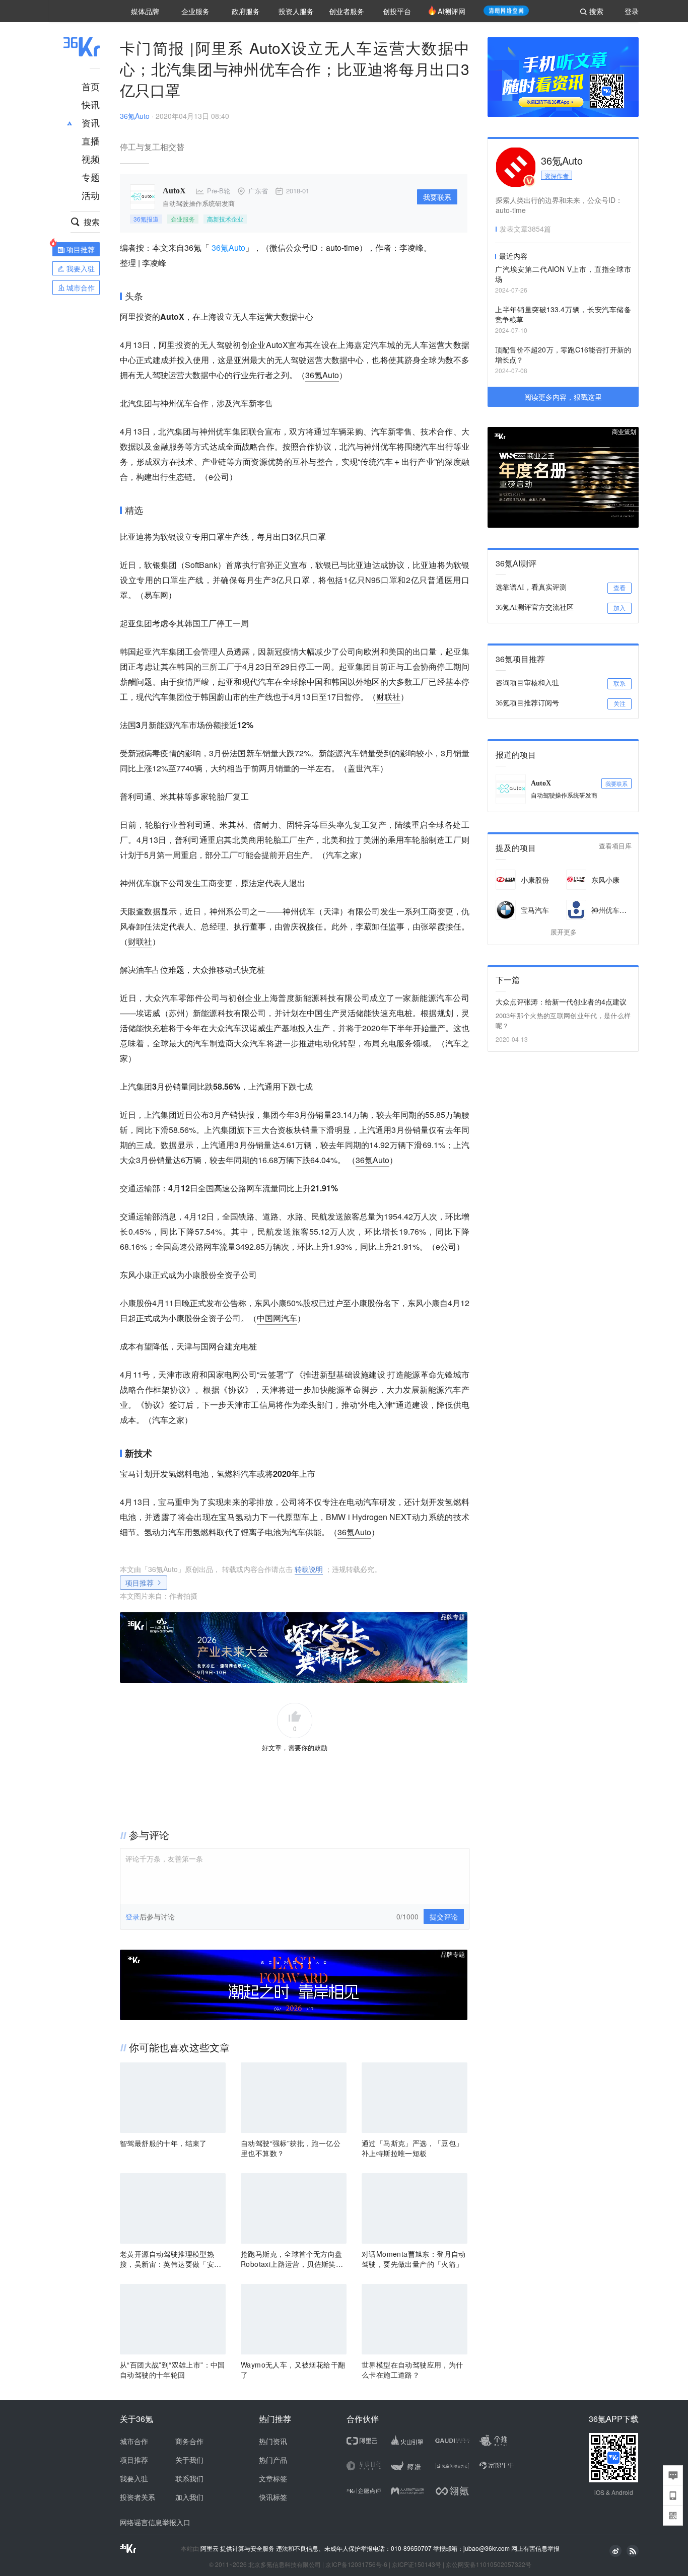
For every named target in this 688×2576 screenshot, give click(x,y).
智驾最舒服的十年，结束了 (163, 2143)
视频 (91, 159)
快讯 (91, 104)
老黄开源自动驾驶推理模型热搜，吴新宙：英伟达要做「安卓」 (167, 2259)
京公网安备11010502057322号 (489, 2564)
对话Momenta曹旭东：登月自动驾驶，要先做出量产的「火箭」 (414, 2259)
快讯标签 (273, 2497)
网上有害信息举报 (535, 2548)
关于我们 (189, 2460)
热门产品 (273, 2460)
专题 (91, 177)
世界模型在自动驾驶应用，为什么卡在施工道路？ (412, 2370)
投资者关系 (137, 2497)
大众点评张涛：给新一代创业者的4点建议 (561, 1001)
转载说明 (309, 1569)
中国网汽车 (277, 1318)
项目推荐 (140, 1583)
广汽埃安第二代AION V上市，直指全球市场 (563, 274)
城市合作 (134, 2441)
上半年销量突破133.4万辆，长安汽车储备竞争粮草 (563, 314)
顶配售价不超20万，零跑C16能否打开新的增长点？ (563, 354)
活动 (91, 195)
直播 (91, 140)
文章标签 (273, 2478)
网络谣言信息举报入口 (155, 2522)
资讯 (91, 122)
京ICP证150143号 (417, 2564)
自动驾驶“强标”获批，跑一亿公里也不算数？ (291, 2148)
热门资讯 (273, 2441)
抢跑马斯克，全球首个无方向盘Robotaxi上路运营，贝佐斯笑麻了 (292, 2259)
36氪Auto (135, 116)
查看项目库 (615, 846)
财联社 (388, 697)
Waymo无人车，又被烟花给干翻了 (293, 2370)
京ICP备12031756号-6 (356, 2564)
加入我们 (189, 2497)
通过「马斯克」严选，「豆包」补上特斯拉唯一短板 (412, 2148)
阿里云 (210, 2548)
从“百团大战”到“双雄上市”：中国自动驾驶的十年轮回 (173, 2370)
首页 (91, 86)
